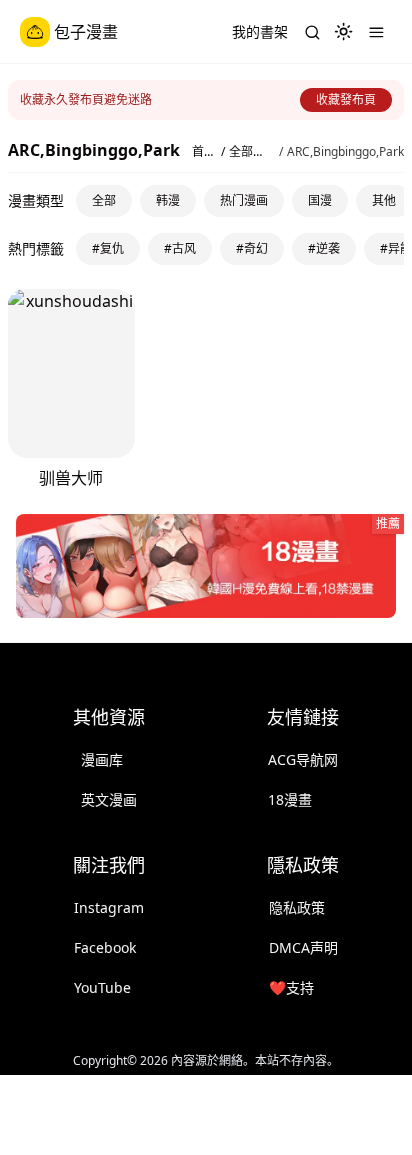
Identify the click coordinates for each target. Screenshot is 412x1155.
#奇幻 (252, 248)
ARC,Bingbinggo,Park (345, 152)
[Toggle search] (312, 32)
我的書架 (260, 31)
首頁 (198, 152)
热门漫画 (244, 200)
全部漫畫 (247, 152)
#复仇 (108, 248)
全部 (104, 200)
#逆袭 (324, 248)
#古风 (180, 248)
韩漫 (168, 200)
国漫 (320, 200)
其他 (384, 200)
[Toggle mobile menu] (376, 32)
